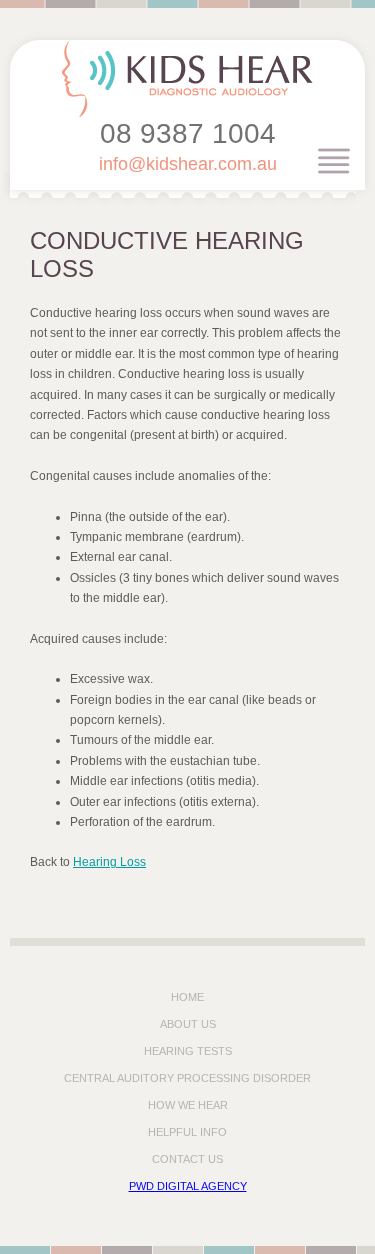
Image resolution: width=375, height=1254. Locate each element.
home (187, 997)
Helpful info (187, 1132)
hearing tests (188, 1051)
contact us (187, 1159)
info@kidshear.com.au (188, 164)
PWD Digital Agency (188, 1186)
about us (188, 1024)
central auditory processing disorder (187, 1078)
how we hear (188, 1105)
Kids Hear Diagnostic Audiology (187, 78)
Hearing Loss (109, 862)
